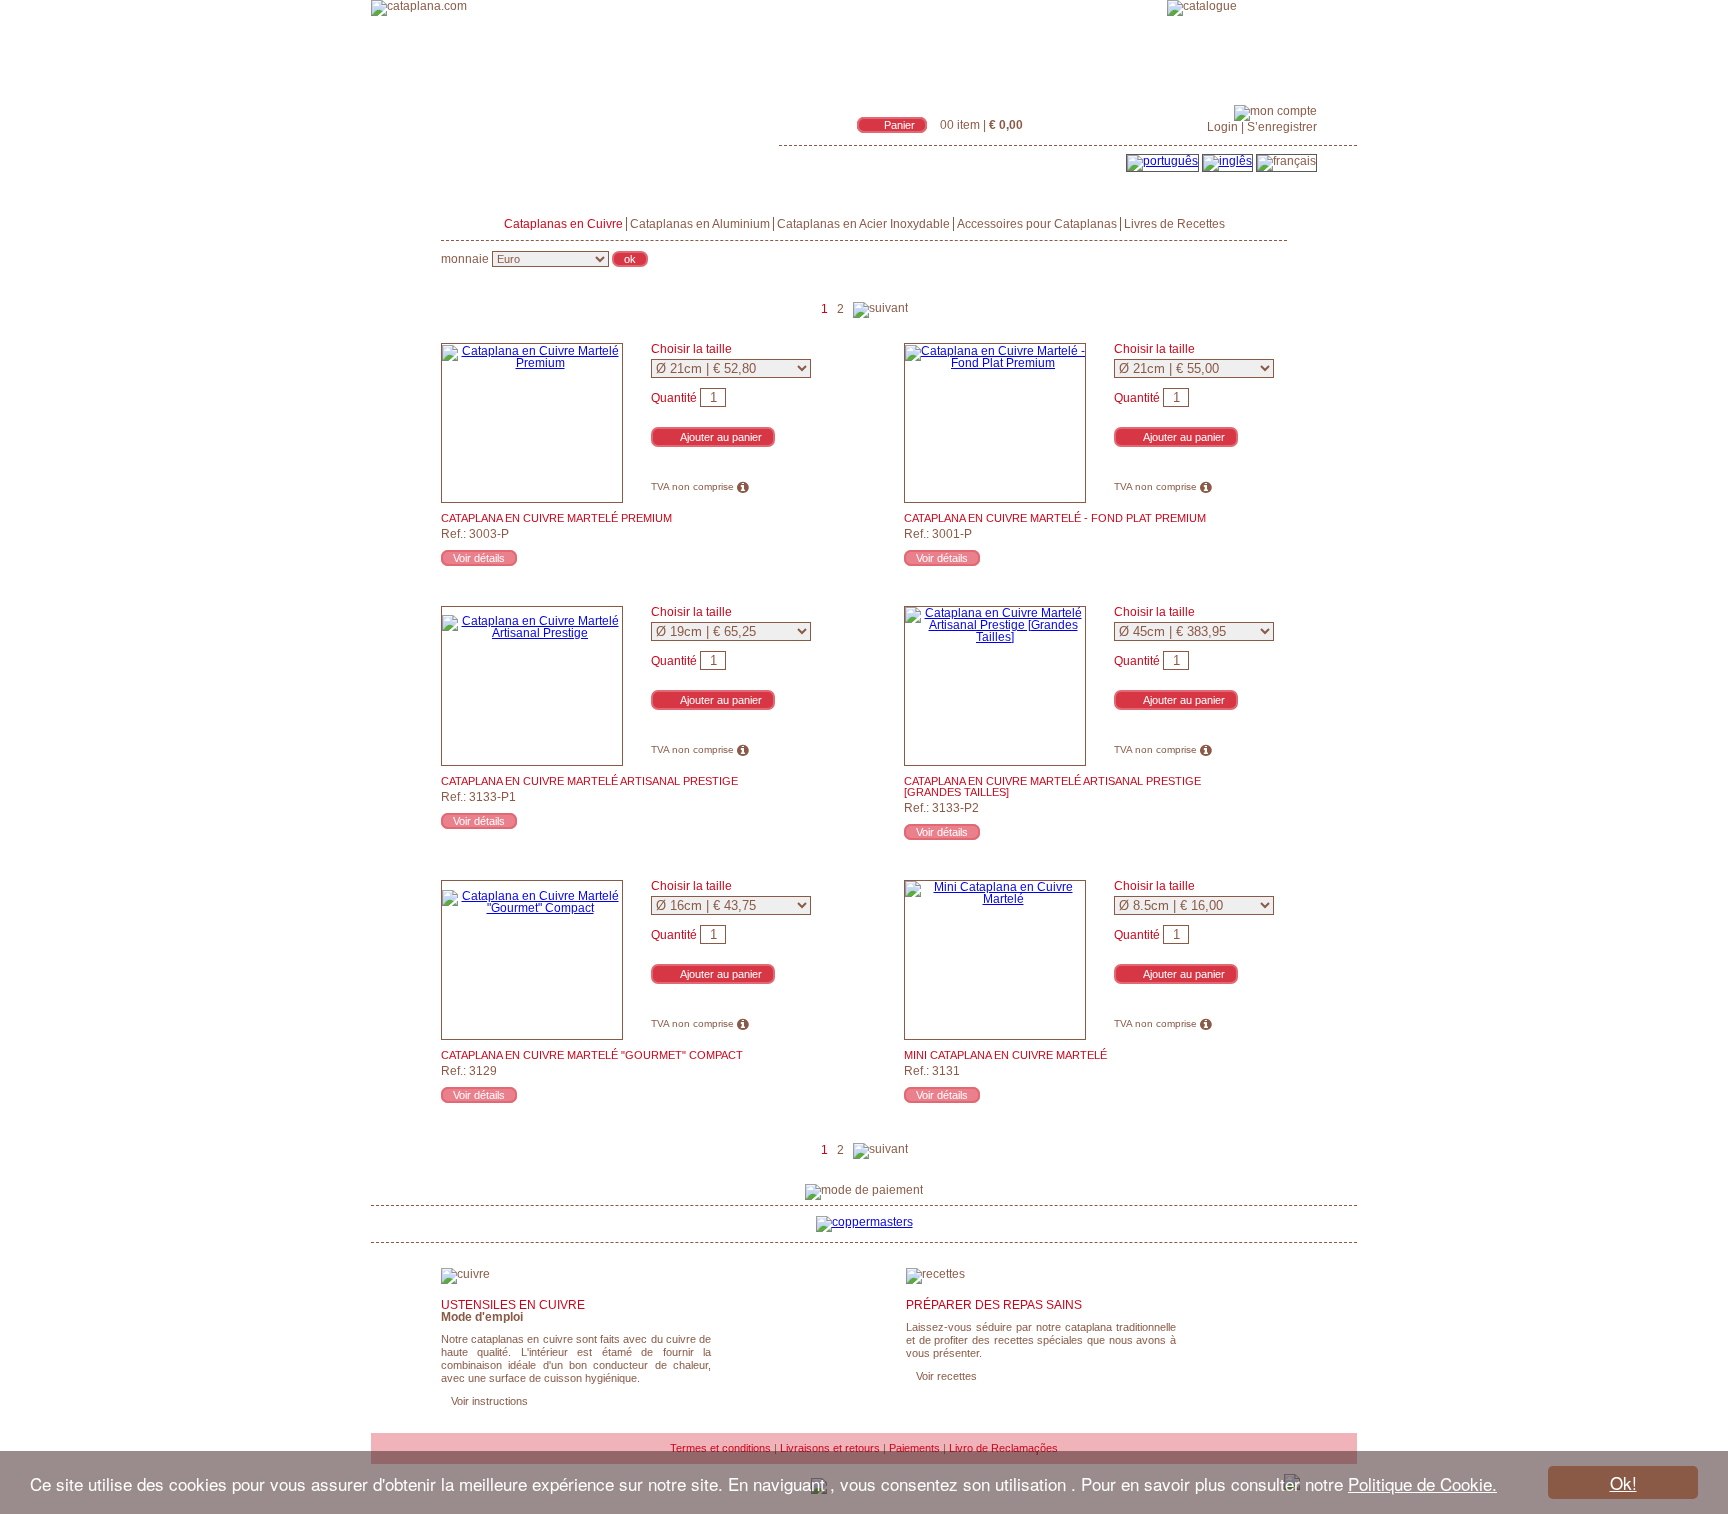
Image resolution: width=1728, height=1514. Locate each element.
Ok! (1623, 1482)
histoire (1053, 4)
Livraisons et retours (830, 1448)
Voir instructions (489, 1401)
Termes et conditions (720, 1448)
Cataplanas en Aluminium (700, 224)
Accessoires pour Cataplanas (1037, 224)
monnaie (465, 259)
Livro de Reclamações (1003, 1448)
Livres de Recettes (1174, 224)
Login (1222, 127)
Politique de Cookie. (1422, 1483)
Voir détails (479, 558)
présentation (968, 4)
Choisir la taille (691, 349)
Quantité (674, 398)
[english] (1227, 161)
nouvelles (1125, 4)
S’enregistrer (1282, 127)
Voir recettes (946, 1376)
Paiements (914, 1448)
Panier (899, 125)
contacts (1275, 4)
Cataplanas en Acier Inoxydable (863, 224)
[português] (1162, 161)
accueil (886, 4)
